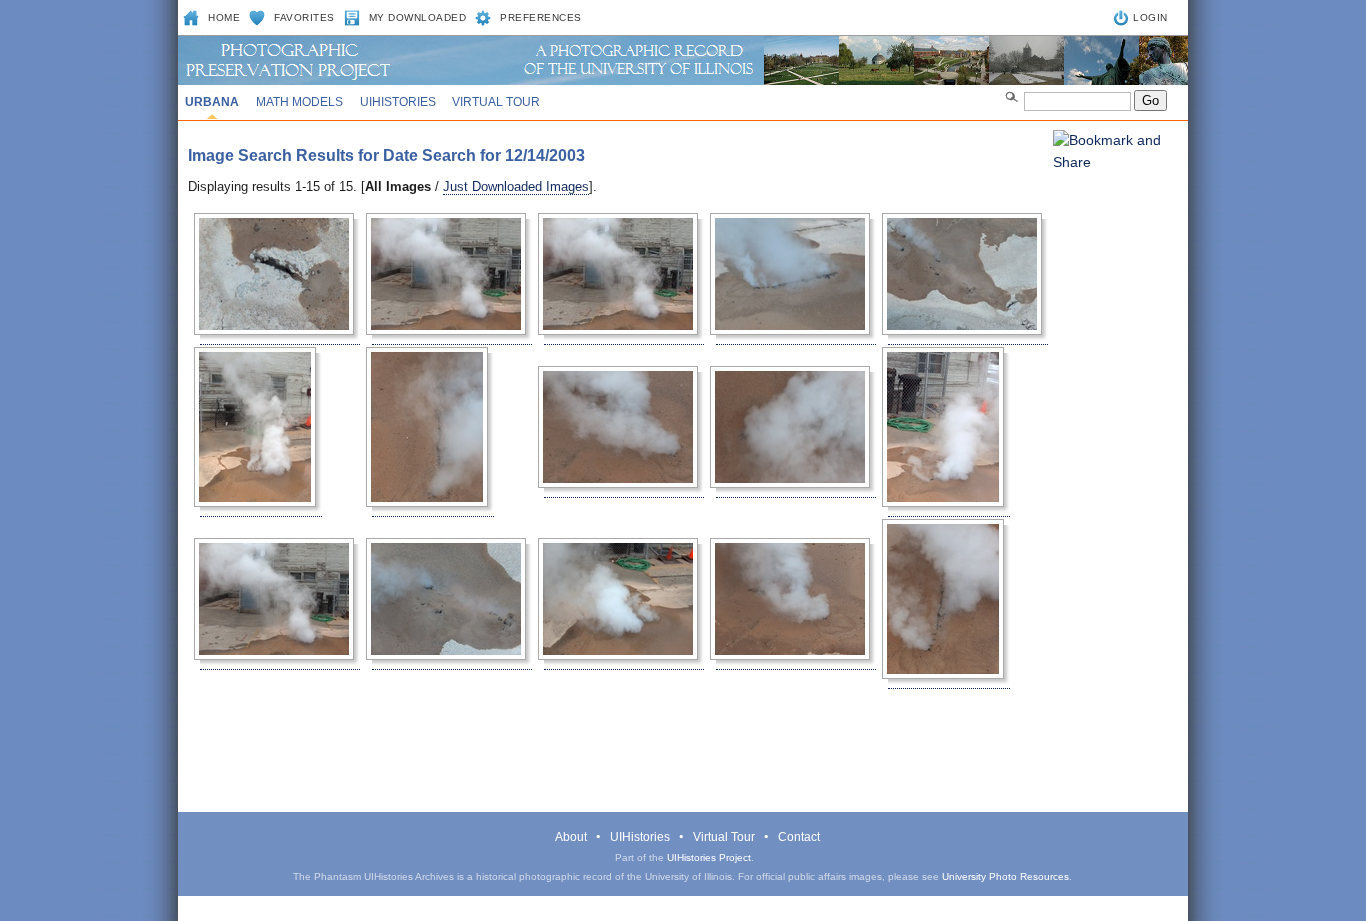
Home (224, 17)
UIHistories (398, 102)
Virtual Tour (496, 102)
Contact (799, 837)
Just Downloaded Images (516, 186)
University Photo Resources (1005, 876)
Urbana (212, 102)
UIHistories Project (709, 857)
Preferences (541, 17)
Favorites (304, 17)
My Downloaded (418, 17)
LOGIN (1150, 17)
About (571, 837)
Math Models (299, 102)
